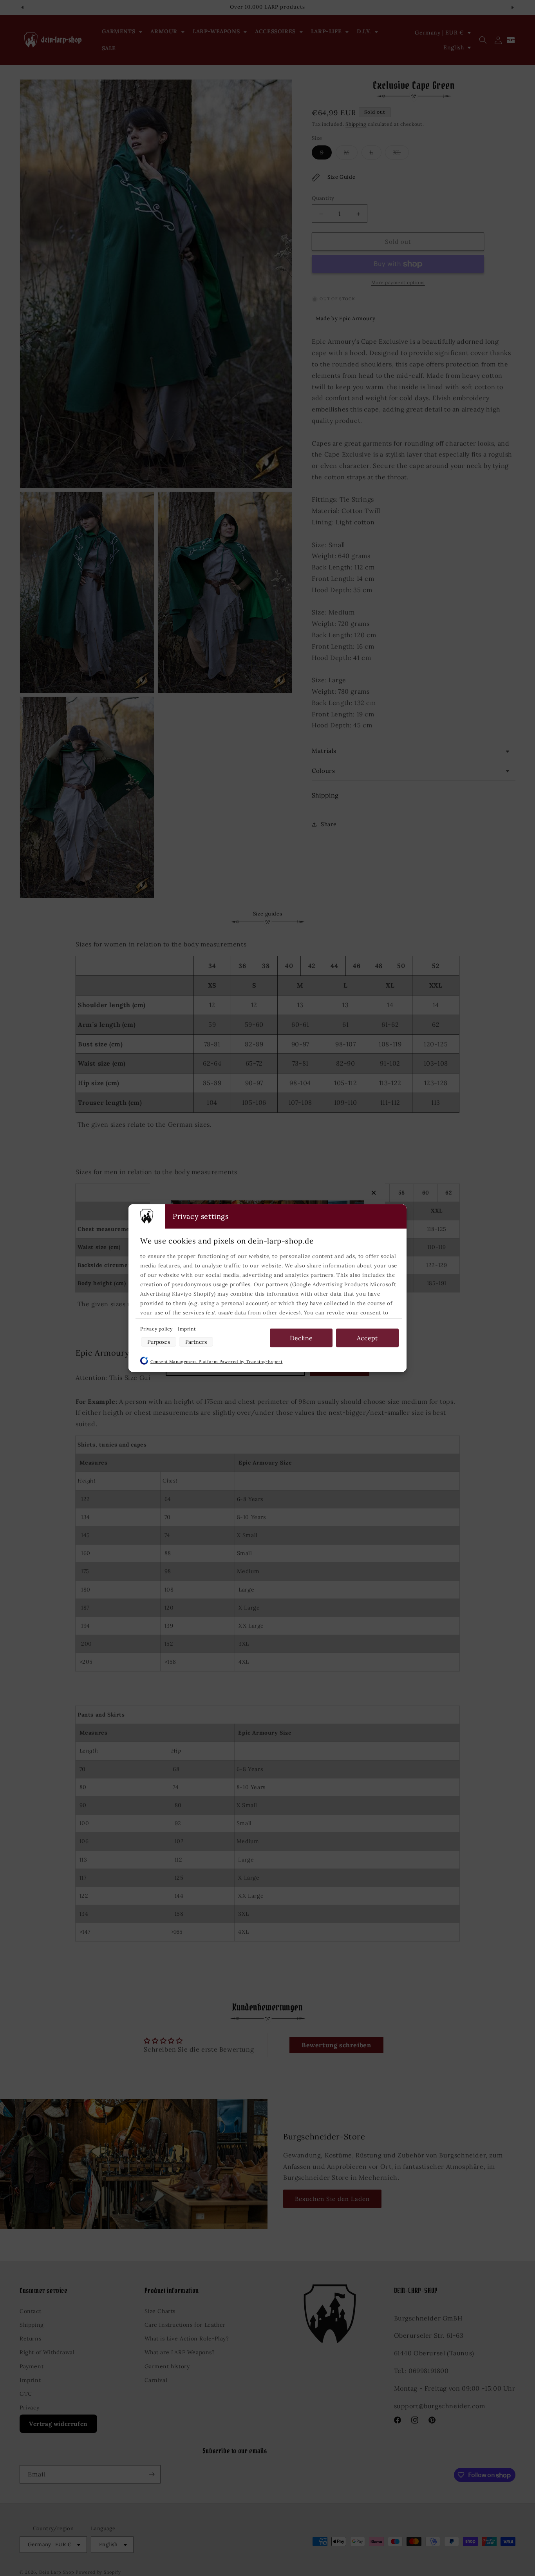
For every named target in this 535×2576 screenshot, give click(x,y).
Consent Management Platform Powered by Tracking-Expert (216, 1361)
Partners (196, 1341)
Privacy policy (157, 1328)
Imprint (187, 1328)
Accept (367, 1338)
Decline (301, 1338)
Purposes (159, 1341)
